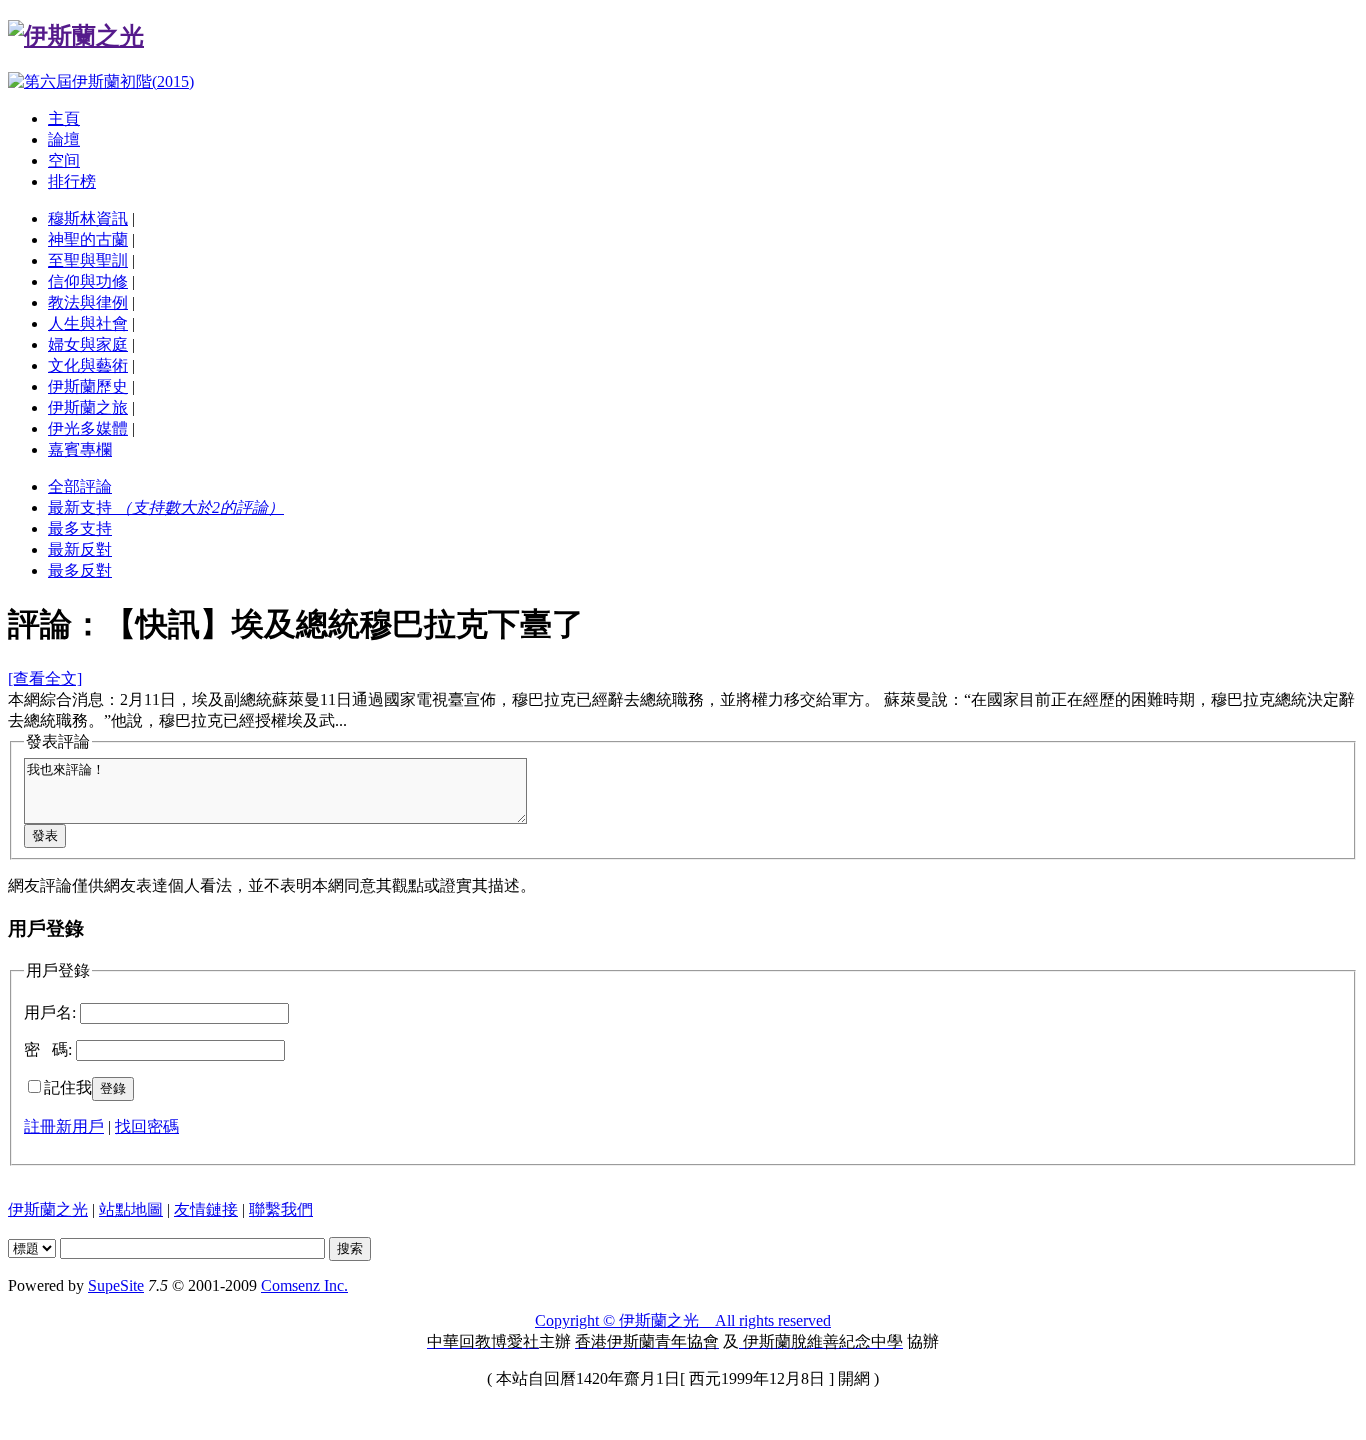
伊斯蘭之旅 (88, 407)
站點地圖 (131, 1209)
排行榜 (72, 181)
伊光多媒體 (88, 428)
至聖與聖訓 (88, 260)
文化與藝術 (88, 365)
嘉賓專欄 (80, 449)
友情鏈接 (206, 1209)
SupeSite (116, 1285)
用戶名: (50, 1012)
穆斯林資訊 (88, 218)
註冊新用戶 (64, 1126)
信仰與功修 (88, 281)
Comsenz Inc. (304, 1285)
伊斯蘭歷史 (88, 386)
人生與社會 (88, 323)
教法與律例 (88, 302)
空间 (64, 160)
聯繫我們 (281, 1209)
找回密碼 (147, 1126)
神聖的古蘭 (88, 239)
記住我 (68, 1087)
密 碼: (48, 1049)
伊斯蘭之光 (48, 1209)
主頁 (64, 118)
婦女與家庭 (88, 344)
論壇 (64, 139)
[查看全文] (45, 678)
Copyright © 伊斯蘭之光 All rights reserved (683, 1320)
